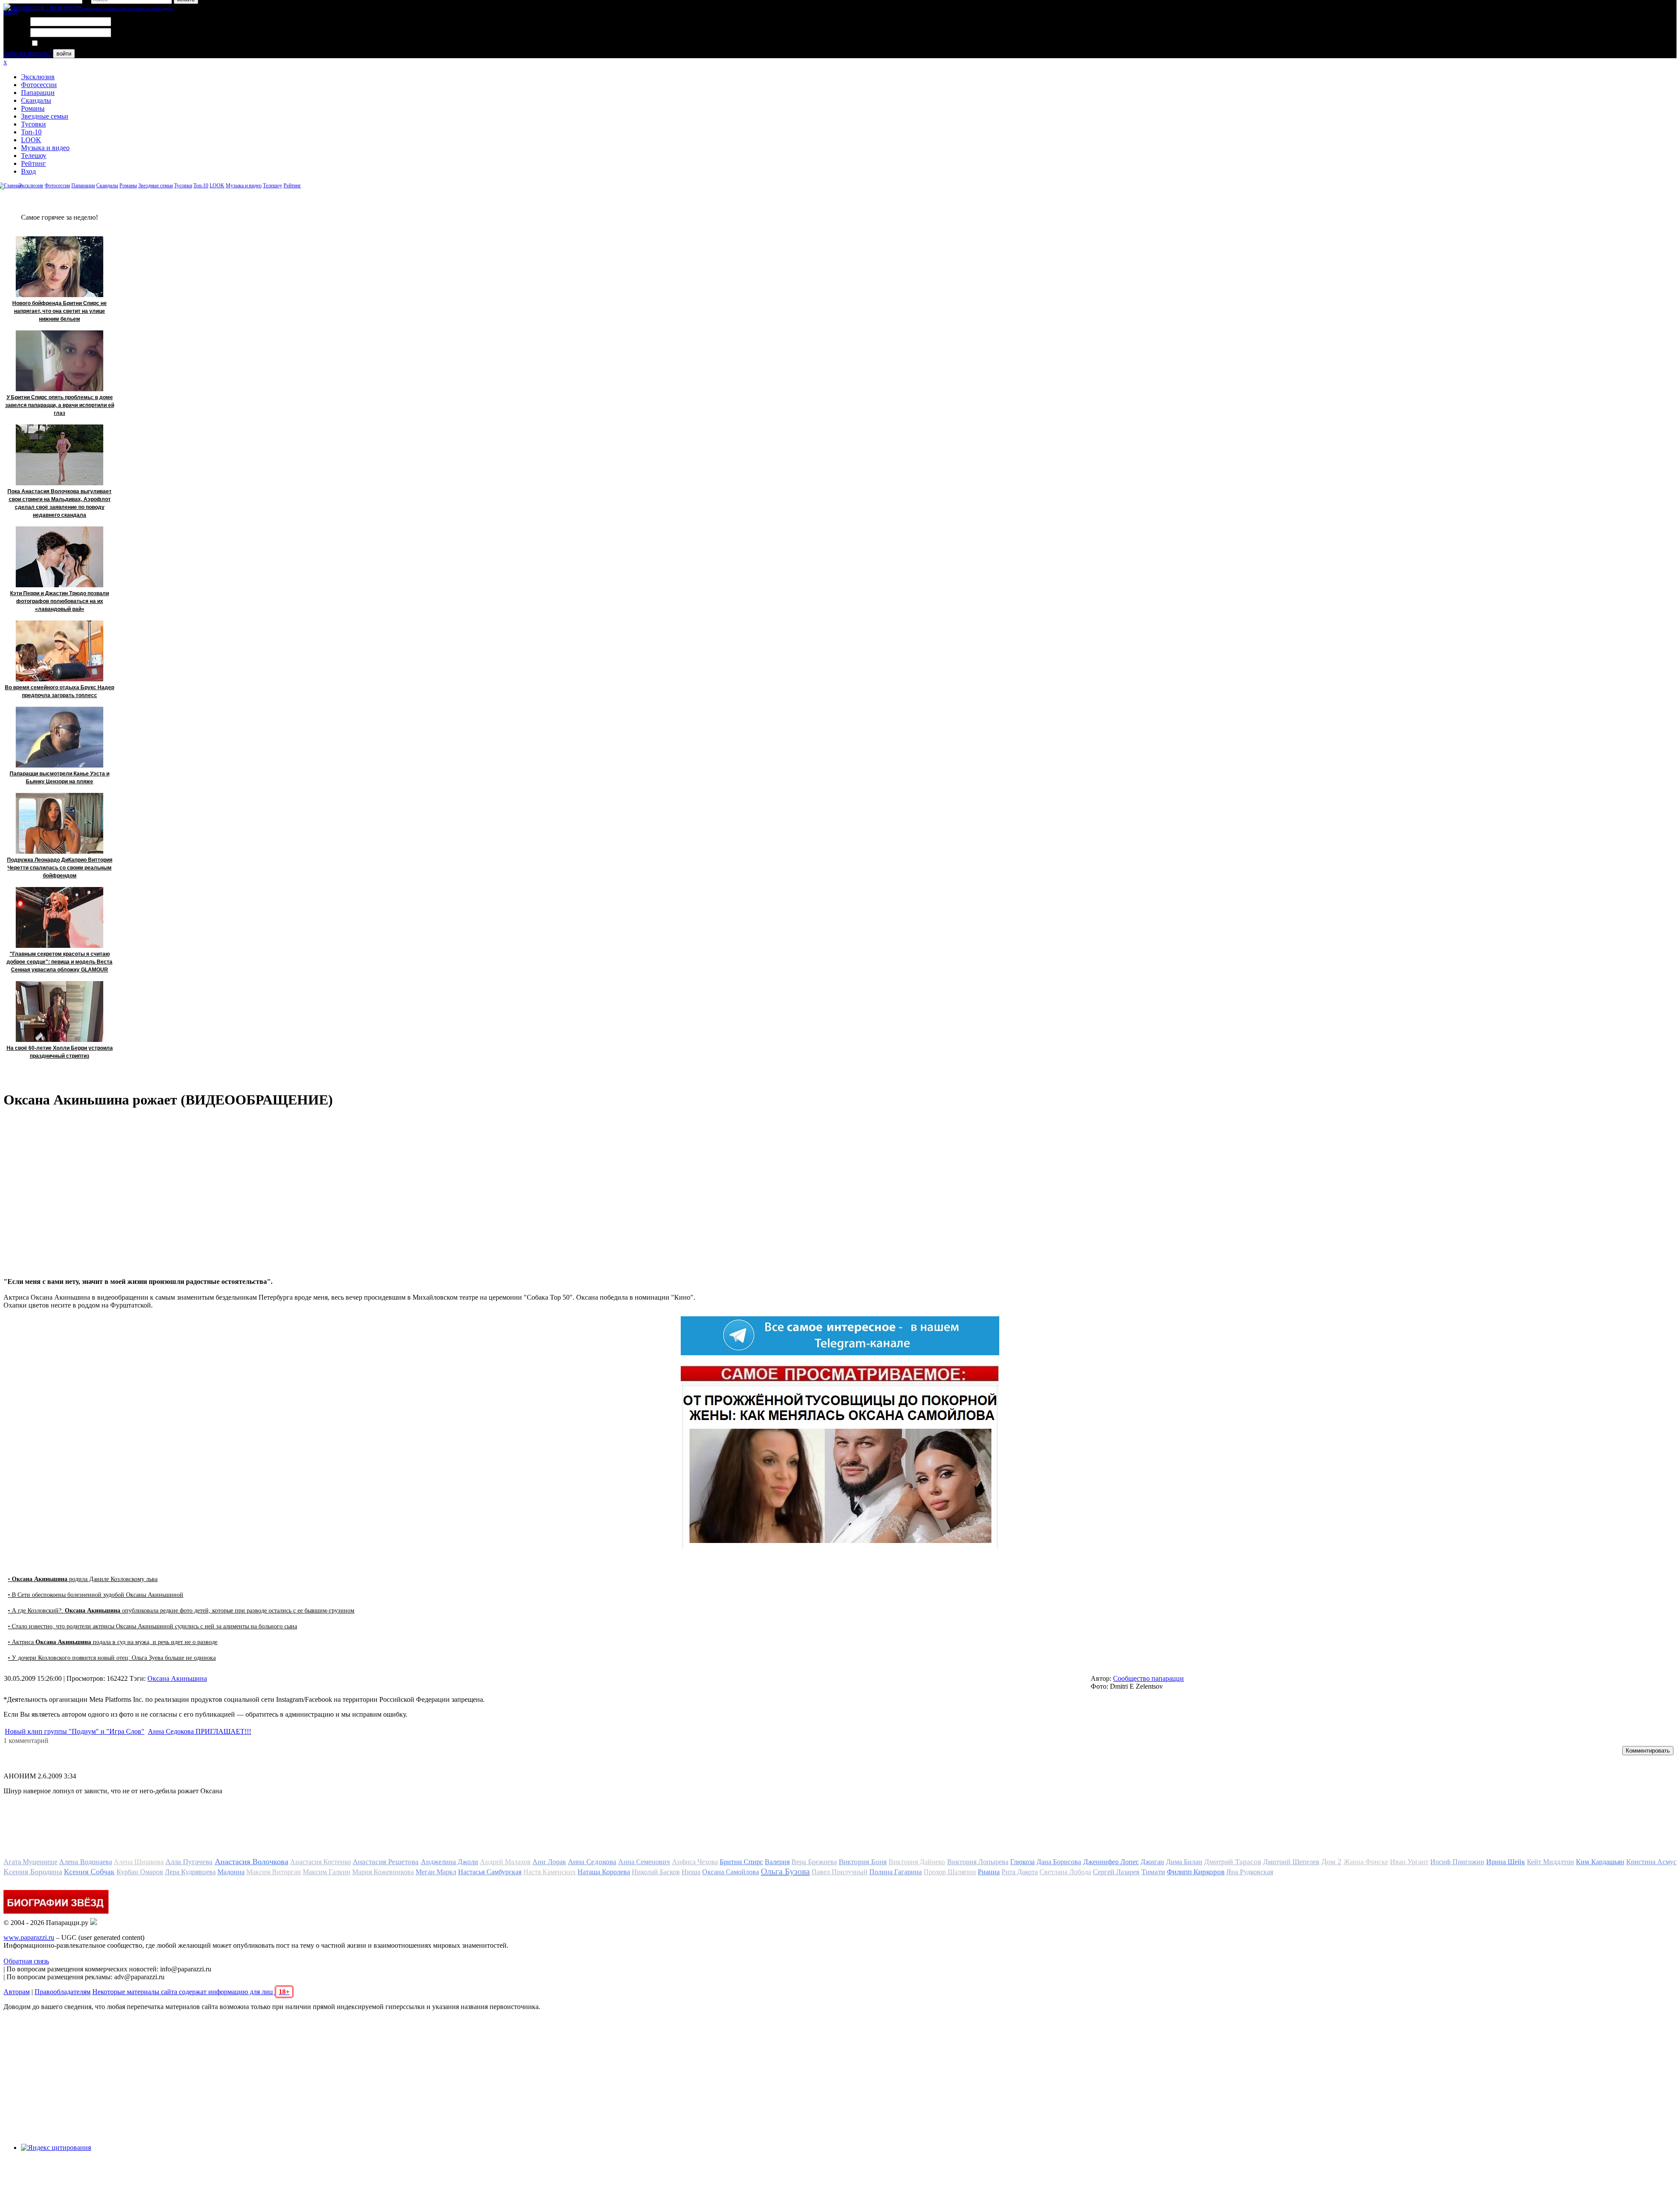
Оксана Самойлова (731, 1872)
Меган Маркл (436, 1872)
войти (64, 54)
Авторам (17, 1992)
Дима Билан (1184, 1862)
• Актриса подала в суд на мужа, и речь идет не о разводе (113, 1642)
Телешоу (34, 156)
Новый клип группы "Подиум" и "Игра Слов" (75, 1731)
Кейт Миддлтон (1550, 1862)
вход (10, 12)
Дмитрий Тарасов (1232, 1862)
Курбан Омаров (140, 1872)
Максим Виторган (274, 1872)
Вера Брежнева (814, 1862)
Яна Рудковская (1250, 1872)
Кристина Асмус (1651, 1862)
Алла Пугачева (189, 1862)
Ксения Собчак (89, 1872)
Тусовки (33, 124)
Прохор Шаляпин (950, 1872)
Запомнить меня (63, 44)
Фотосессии (39, 85)
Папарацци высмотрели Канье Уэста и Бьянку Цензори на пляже (59, 778)
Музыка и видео (45, 148)
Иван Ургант (1409, 1862)
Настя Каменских (549, 1872)
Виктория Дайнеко (917, 1862)
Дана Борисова (1059, 1862)
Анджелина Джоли (450, 1862)
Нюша (691, 1872)
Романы (33, 108)
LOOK (31, 140)
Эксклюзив (38, 77)
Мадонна (231, 1872)
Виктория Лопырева (978, 1862)
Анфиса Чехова (695, 1862)
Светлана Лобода (1065, 1872)
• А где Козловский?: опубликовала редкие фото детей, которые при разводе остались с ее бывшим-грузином (181, 1611)
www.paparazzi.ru (29, 1937)
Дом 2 (1331, 1862)
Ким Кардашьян (1600, 1862)
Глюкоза (1022, 1862)
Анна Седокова (592, 1862)
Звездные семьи (45, 116)
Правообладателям (63, 1992)
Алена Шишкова (139, 1862)
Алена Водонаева (85, 1862)
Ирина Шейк (1506, 1862)
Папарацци (38, 93)
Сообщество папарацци (1148, 1678)
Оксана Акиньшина (177, 1678)
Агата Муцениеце (30, 1862)
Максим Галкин (327, 1872)
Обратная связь (26, 1961)
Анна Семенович (644, 1862)
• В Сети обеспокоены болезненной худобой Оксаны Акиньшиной (96, 1595)
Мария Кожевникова (383, 1872)
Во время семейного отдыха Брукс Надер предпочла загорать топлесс (59, 691)
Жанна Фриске (1366, 1862)
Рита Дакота (1020, 1872)
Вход (28, 171)
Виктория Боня (863, 1862)
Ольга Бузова (785, 1871)
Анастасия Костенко (320, 1862)
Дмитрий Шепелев (1291, 1862)
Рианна (989, 1872)
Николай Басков (656, 1872)
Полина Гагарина (896, 1872)
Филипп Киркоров (1196, 1872)
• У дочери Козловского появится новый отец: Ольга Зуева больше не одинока (112, 1658)
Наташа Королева (604, 1872)
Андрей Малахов (505, 1862)
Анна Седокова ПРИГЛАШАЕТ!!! (199, 1731)
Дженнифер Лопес (1111, 1862)
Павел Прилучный (840, 1872)
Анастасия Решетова (386, 1862)
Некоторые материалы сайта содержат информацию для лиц (191, 1992)
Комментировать (1648, 1751)
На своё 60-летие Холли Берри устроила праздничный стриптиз (60, 1052)
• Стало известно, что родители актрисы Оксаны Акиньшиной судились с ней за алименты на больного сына (152, 1626)
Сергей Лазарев (1116, 1872)
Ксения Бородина (33, 1872)
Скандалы (36, 100)
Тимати (1153, 1872)
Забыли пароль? (27, 53)
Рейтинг (33, 163)
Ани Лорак (549, 1862)
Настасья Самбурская (490, 1872)
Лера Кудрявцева (190, 1872)
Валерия (777, 1862)
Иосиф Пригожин (1457, 1862)
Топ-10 (31, 132)
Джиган (1152, 1862)
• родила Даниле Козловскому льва (83, 1579)
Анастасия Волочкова (252, 1862)
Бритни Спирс (741, 1862)
